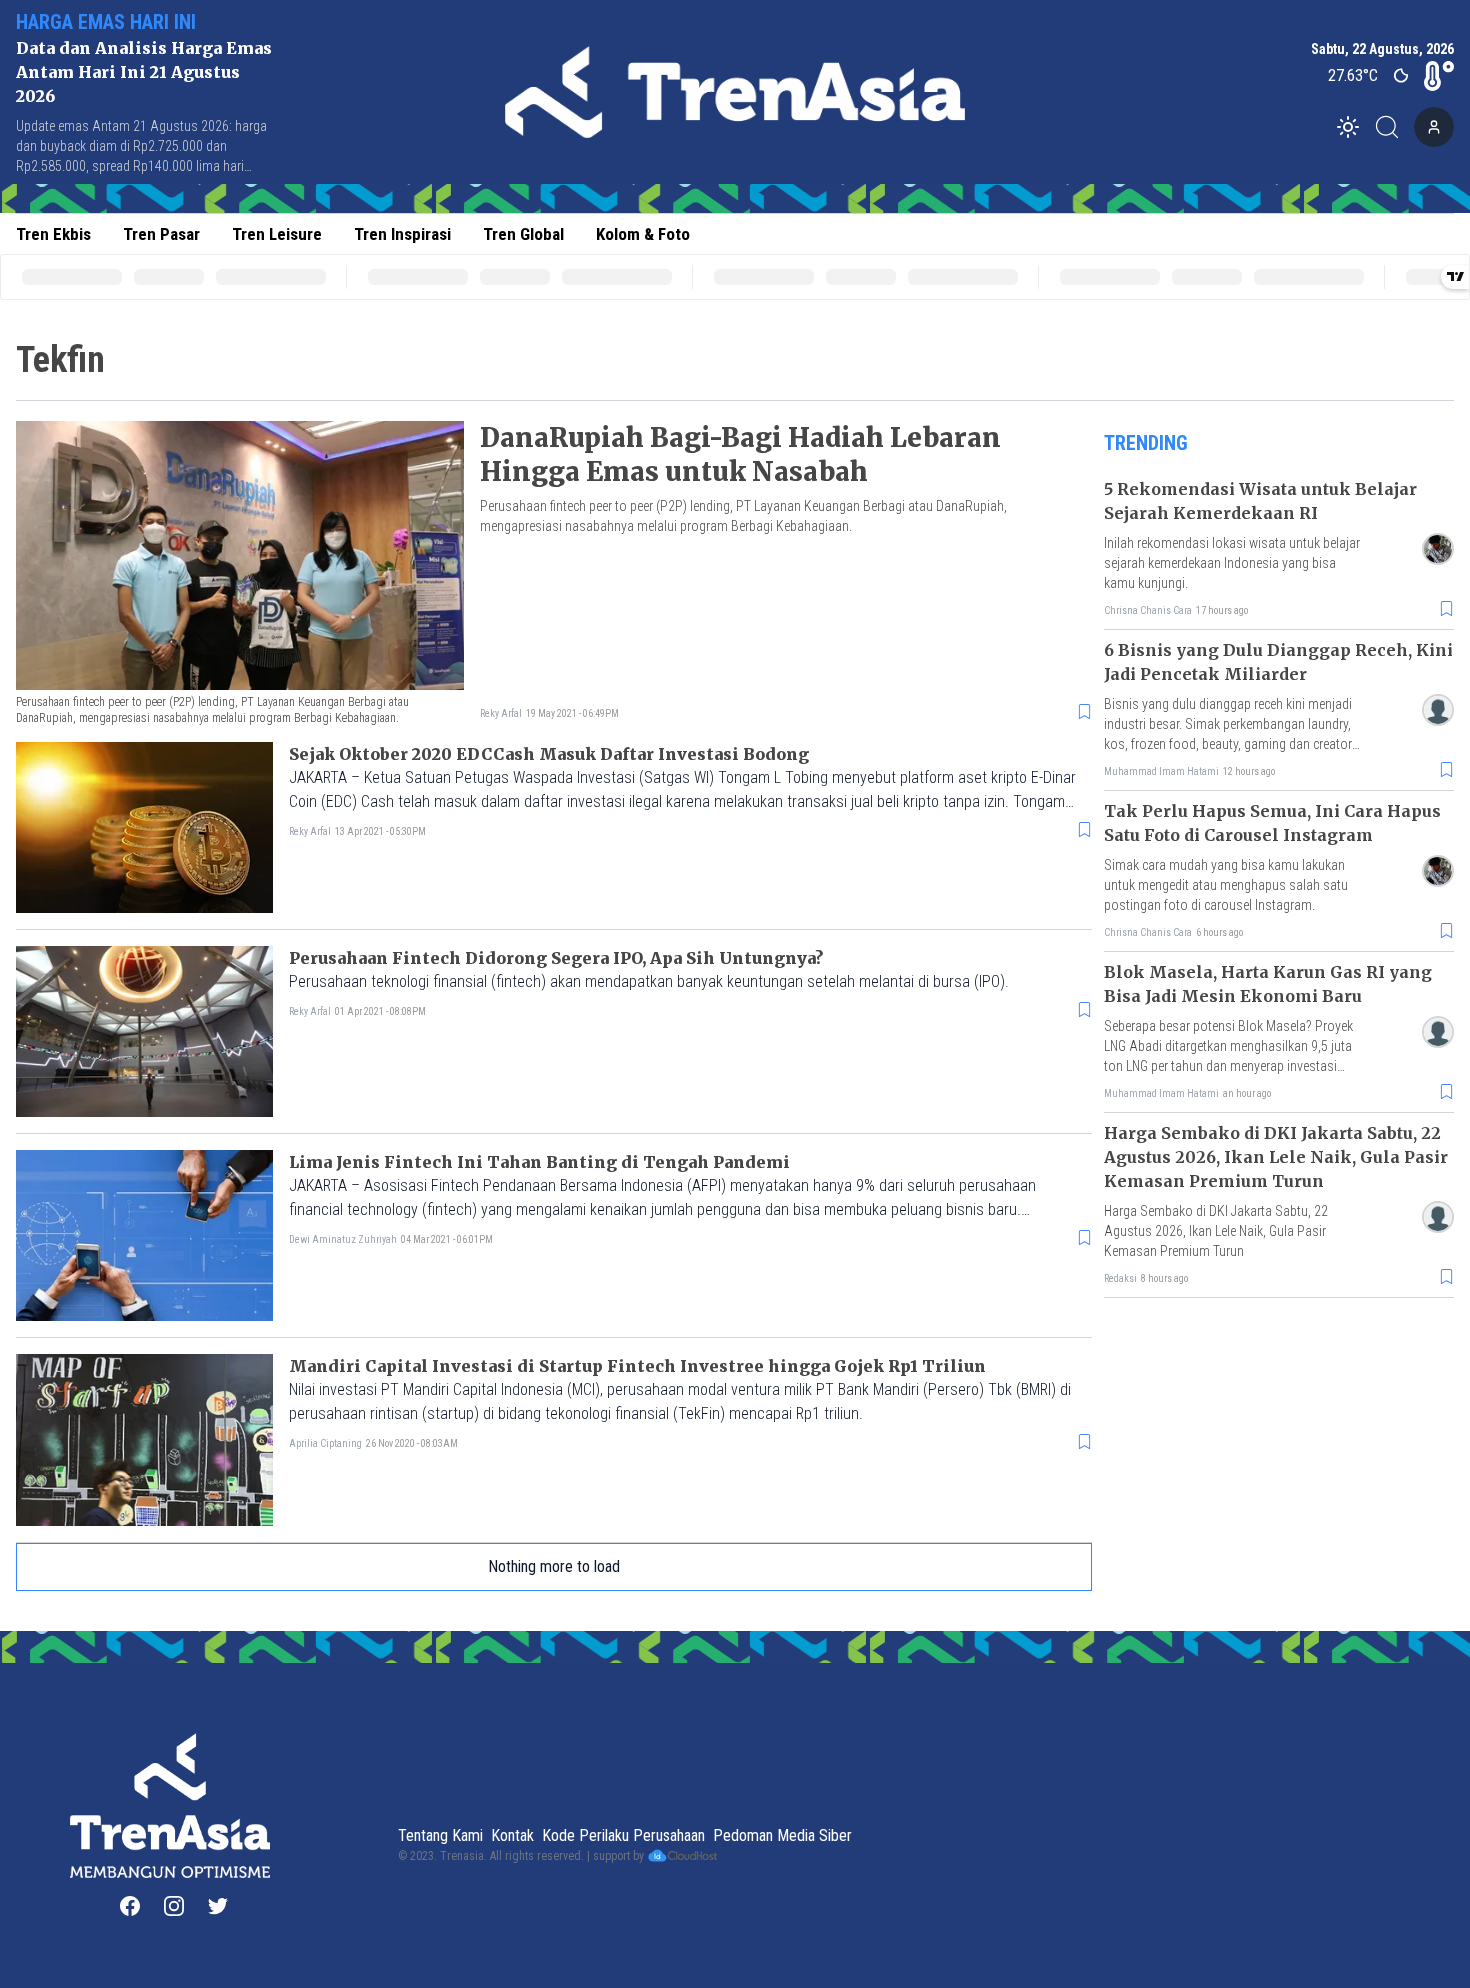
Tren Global (523, 234)
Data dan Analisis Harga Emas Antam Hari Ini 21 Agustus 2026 (144, 72)
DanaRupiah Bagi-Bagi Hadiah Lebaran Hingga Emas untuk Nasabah (740, 454)
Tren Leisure (277, 234)
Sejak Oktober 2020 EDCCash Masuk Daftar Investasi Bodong (549, 754)
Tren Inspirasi (402, 234)
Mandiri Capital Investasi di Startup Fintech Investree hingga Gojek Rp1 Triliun (637, 1366)
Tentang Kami (440, 1835)
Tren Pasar (161, 234)
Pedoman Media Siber (782, 1835)
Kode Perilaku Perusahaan (623, 1835)
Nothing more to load (554, 1566)
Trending (1146, 443)
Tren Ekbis (53, 234)
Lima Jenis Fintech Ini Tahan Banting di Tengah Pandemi (539, 1162)
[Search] (1393, 127)
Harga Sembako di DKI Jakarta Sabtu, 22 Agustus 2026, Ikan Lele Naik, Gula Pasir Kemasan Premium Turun (1276, 1157)
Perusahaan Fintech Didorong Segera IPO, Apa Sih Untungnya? (556, 958)
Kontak (512, 1835)
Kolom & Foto (643, 234)
